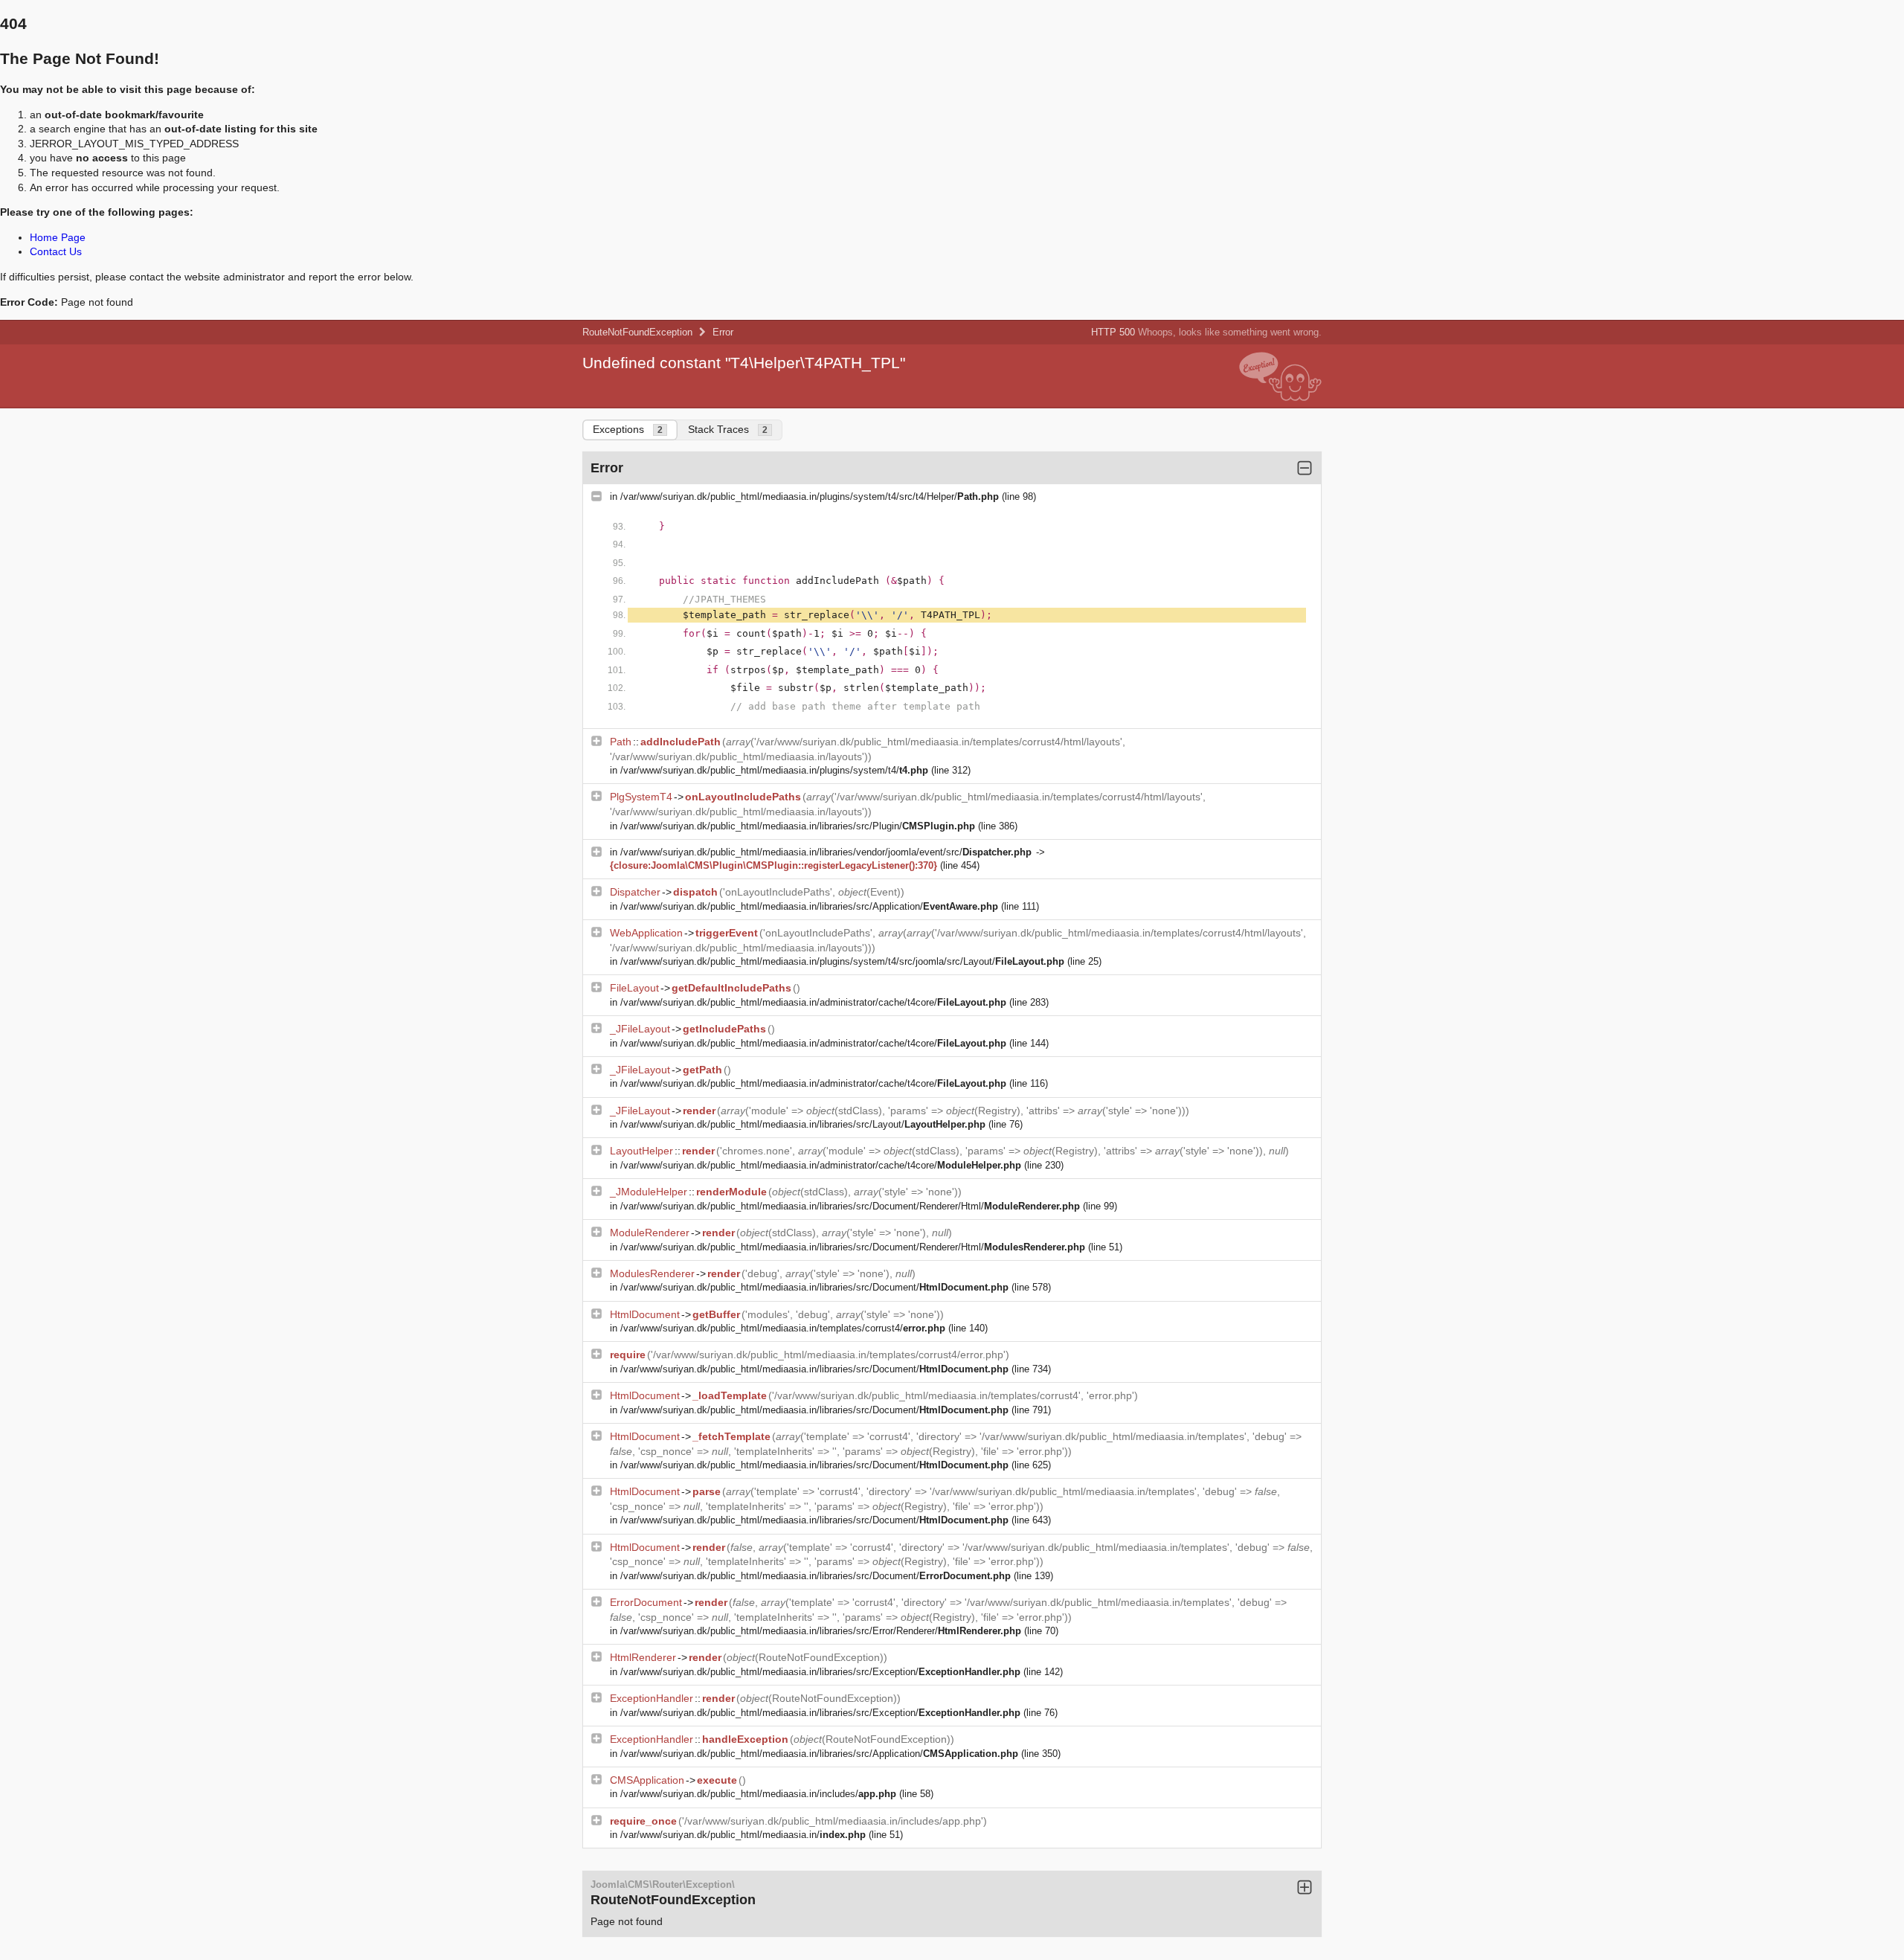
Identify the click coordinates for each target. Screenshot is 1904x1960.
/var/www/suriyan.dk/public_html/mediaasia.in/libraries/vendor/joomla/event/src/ (826, 852)
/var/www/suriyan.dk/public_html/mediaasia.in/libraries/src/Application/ (809, 906)
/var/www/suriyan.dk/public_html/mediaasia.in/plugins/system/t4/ (774, 770)
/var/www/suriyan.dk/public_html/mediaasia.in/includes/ (758, 1794)
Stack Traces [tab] (728, 429)
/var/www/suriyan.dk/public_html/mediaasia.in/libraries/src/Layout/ (803, 1124)
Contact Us (56, 251)
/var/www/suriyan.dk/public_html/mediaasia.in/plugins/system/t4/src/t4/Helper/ (810, 497)
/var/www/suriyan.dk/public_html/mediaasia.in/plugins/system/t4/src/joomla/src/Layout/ (842, 961)
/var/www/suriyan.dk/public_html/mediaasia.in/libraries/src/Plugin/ (798, 826)
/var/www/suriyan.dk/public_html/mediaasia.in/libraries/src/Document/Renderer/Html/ (850, 1206)
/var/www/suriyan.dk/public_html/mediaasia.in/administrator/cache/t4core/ (813, 1002)
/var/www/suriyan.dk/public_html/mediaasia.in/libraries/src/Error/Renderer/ (821, 1631)
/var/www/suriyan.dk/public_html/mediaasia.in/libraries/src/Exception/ (820, 1672)
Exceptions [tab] (628, 429)
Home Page (58, 237)
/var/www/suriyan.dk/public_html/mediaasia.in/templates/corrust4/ (783, 1328)
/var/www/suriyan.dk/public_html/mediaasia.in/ (743, 1835)
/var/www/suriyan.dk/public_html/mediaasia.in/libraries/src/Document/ (814, 1287)
